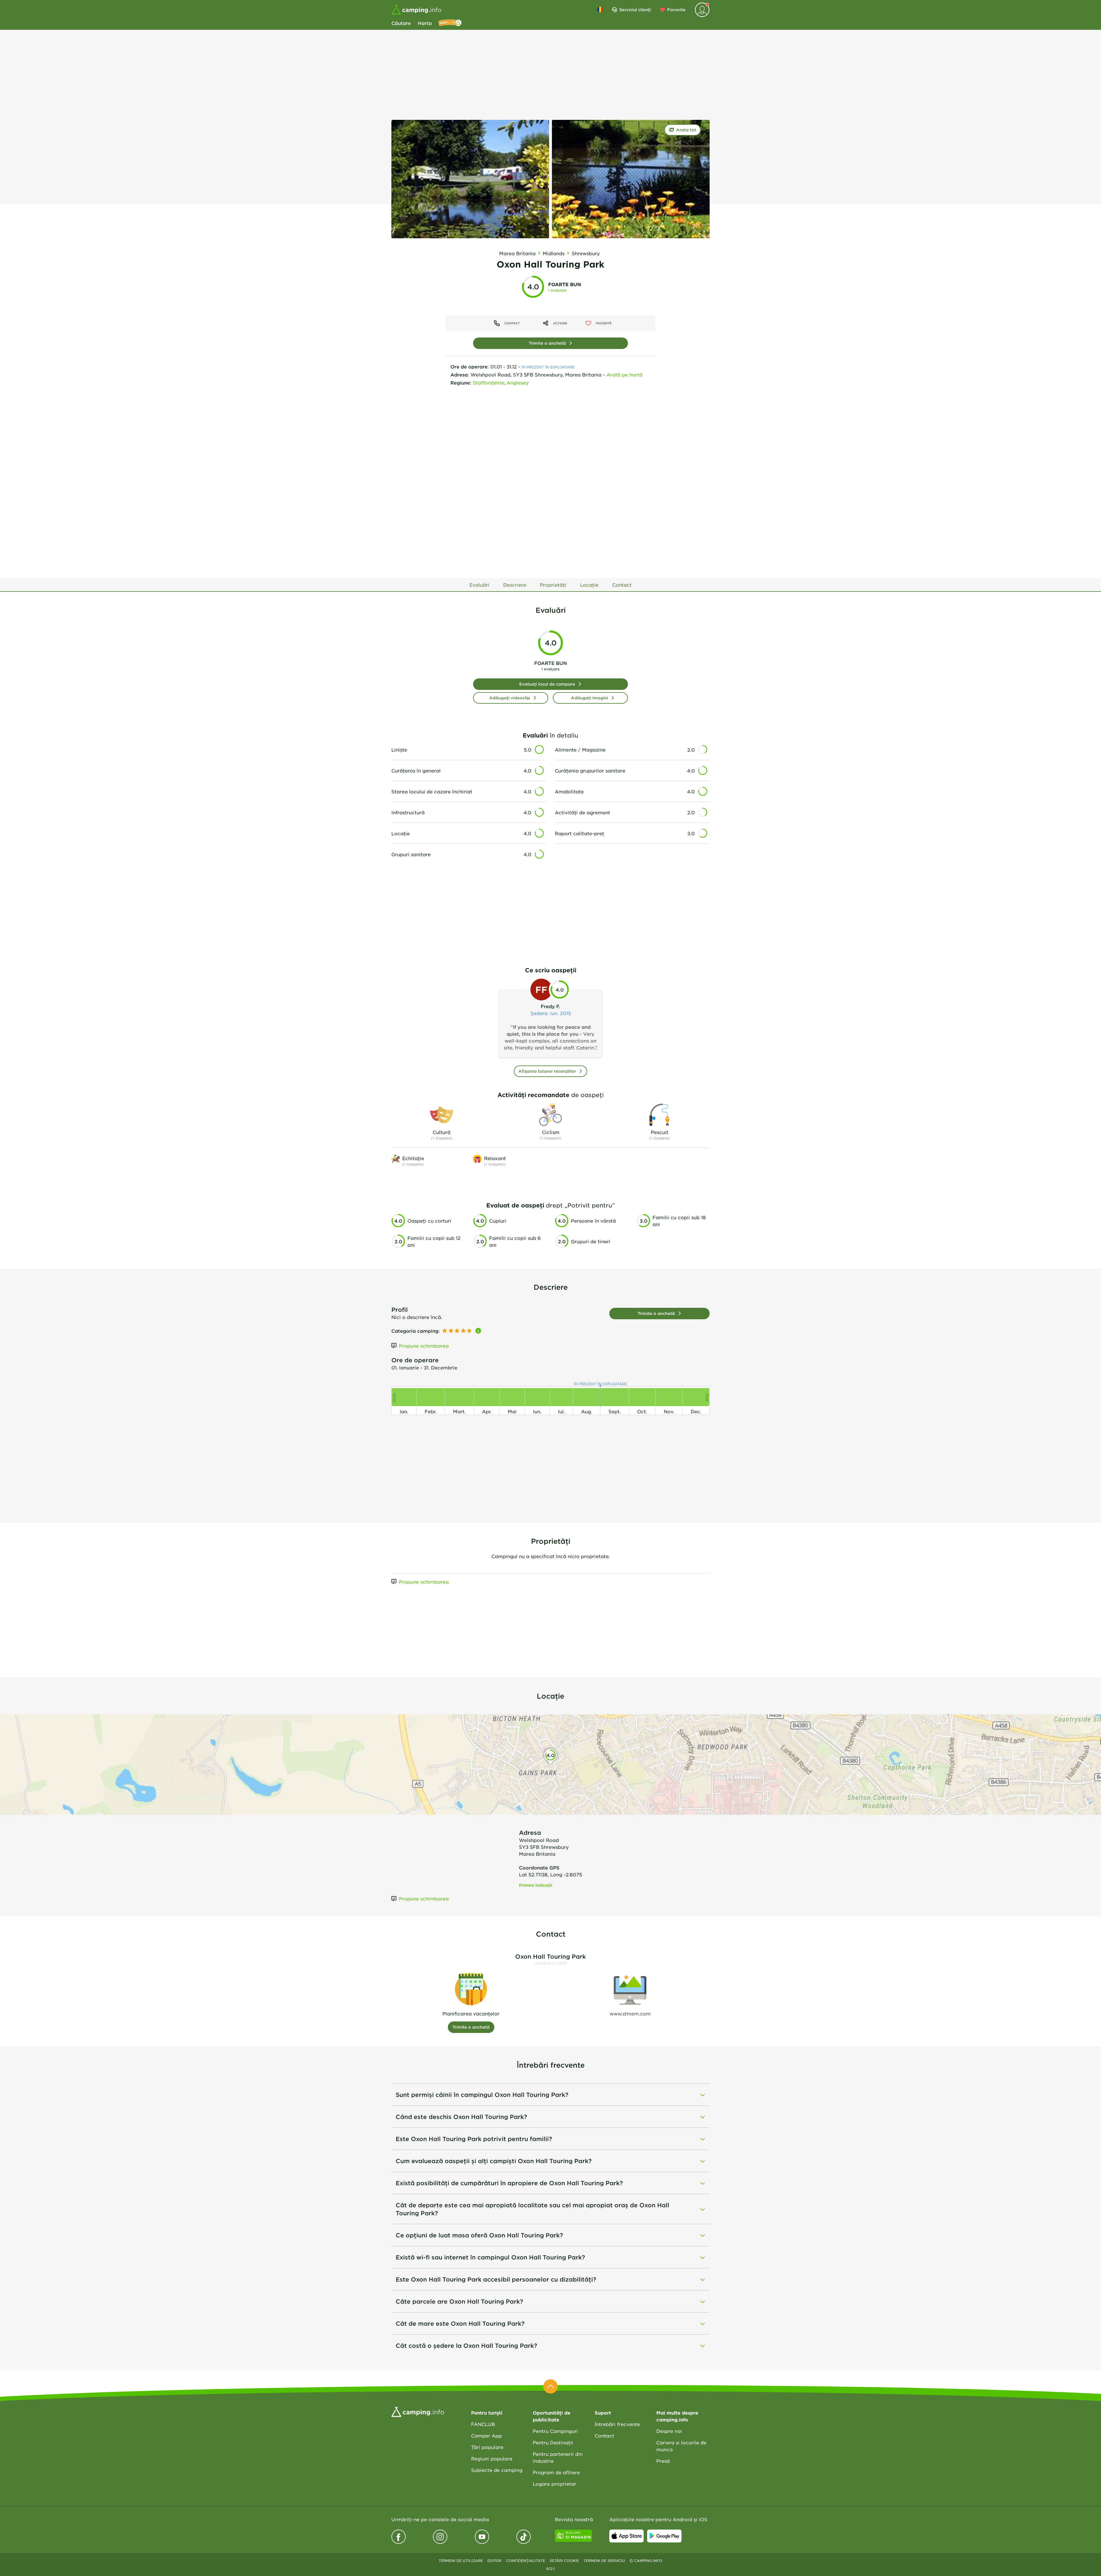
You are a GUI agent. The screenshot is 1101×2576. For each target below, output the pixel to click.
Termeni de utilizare (461, 2561)
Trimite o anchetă (547, 343)
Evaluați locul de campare (547, 684)
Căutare (401, 23)
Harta (425, 23)
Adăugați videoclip (510, 698)
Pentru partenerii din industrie (558, 2457)
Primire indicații (536, 1885)
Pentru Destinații (553, 2442)
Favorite (676, 10)
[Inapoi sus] (550, 2386)
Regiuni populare (492, 2458)
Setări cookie (564, 2561)
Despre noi (669, 2431)
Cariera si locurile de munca (681, 2446)
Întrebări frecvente (617, 2424)
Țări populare (487, 2447)
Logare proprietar (555, 2484)
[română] (600, 9)
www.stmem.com (630, 2013)
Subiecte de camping (497, 2470)
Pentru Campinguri (555, 2431)
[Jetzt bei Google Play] (664, 2536)
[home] (418, 2411)
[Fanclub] (450, 23)
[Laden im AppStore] (626, 2536)
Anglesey (518, 383)
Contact (604, 2436)
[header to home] (416, 10)
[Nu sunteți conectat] (702, 10)
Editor (494, 2561)
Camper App (486, 2436)
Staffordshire (489, 383)
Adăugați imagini (589, 698)
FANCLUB (483, 2424)
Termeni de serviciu (604, 2561)
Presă (663, 2461)
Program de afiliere (556, 2472)
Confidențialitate (526, 2561)
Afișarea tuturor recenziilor (547, 1071)
